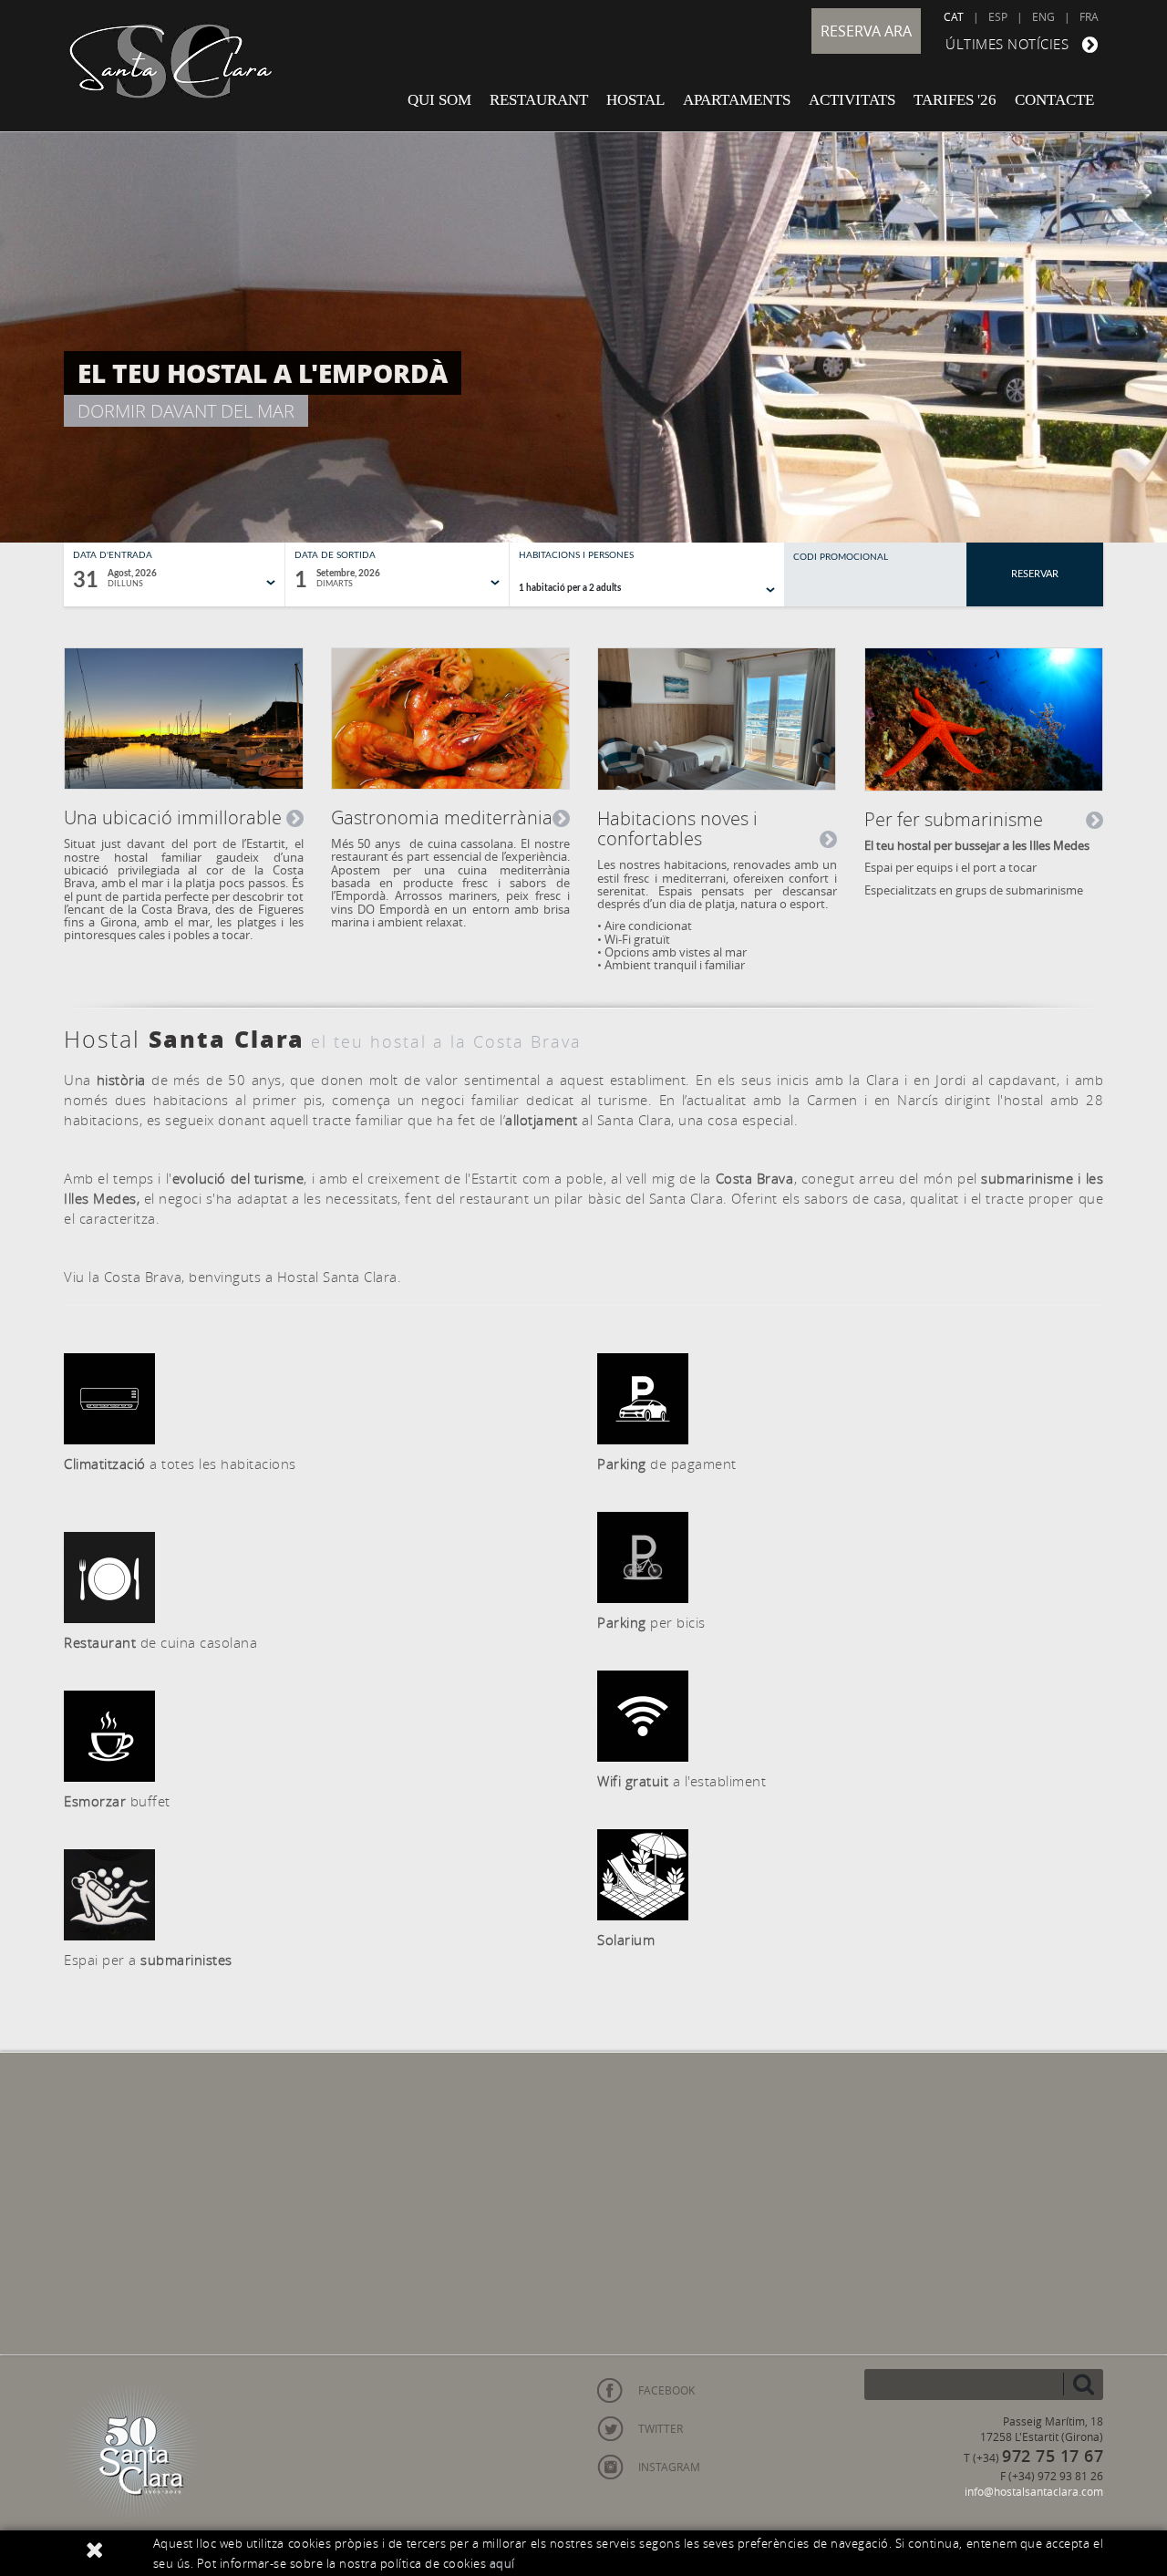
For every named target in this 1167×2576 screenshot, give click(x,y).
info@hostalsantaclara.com (1034, 2491)
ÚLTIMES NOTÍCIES (1007, 44)
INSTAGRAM (669, 2467)
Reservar (1035, 574)
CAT (954, 16)
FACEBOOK (666, 2390)
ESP (998, 16)
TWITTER (661, 2428)
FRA (1089, 16)
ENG (1043, 16)
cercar (1083, 2384)
